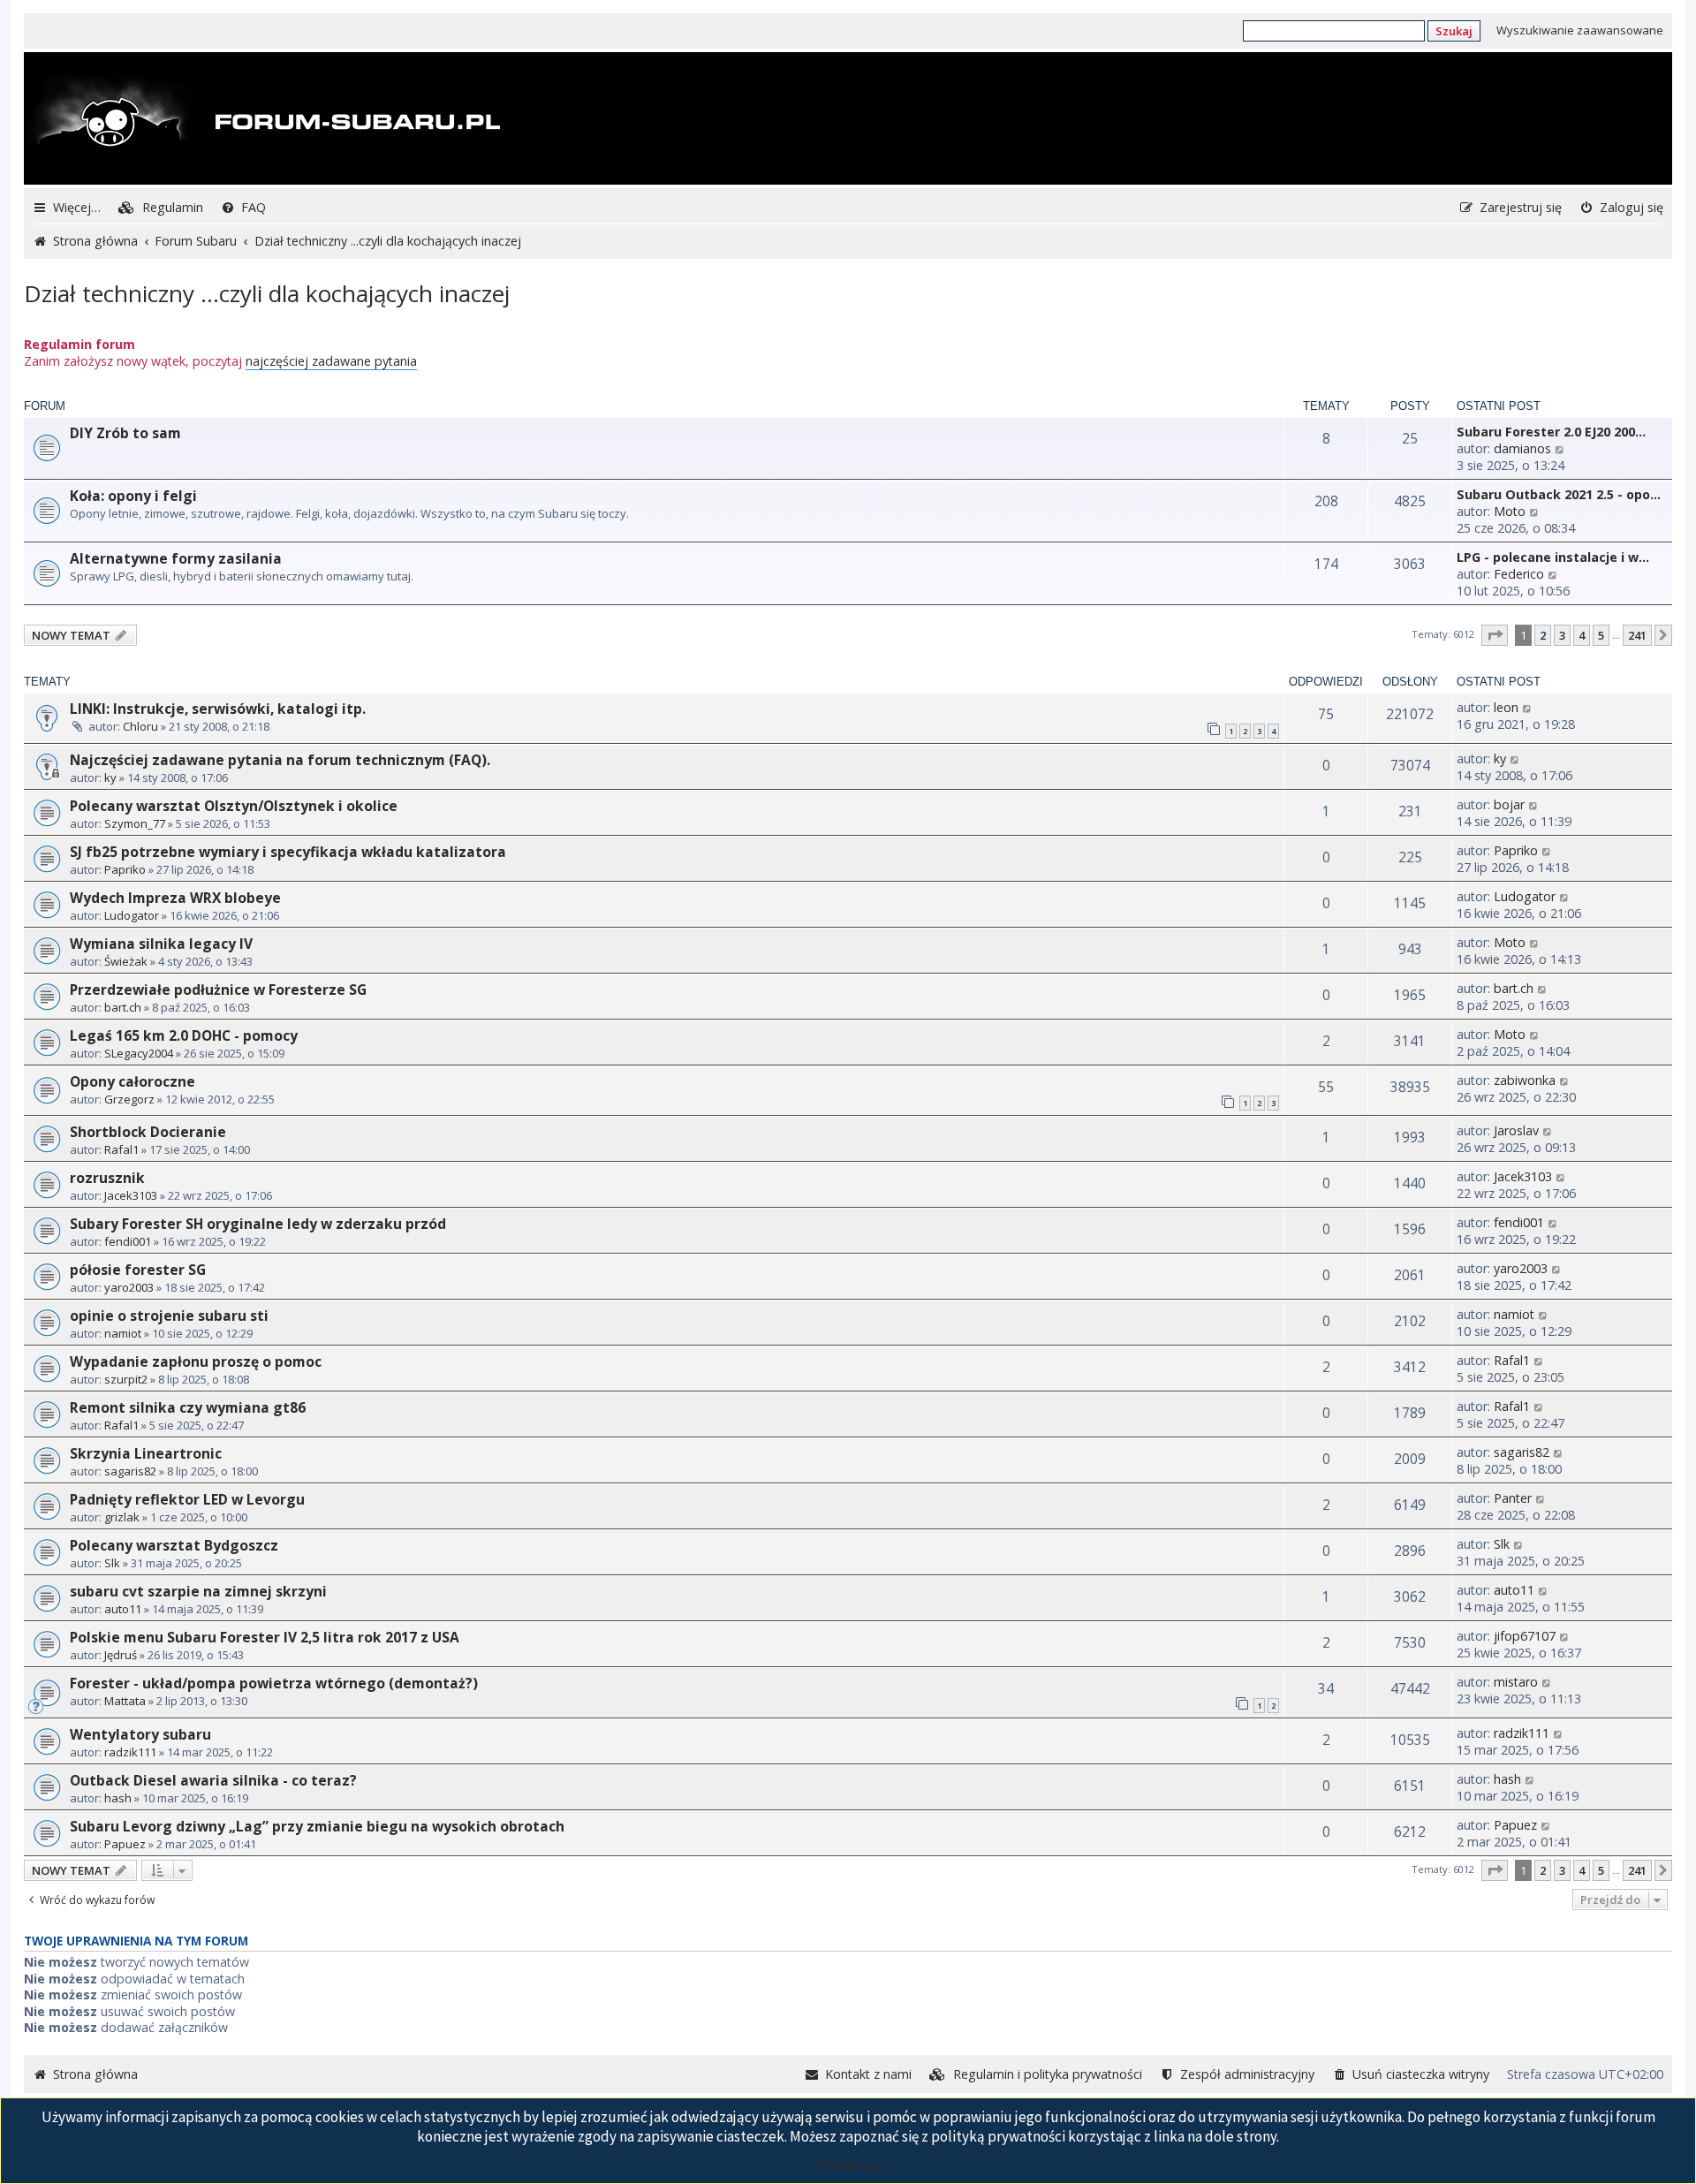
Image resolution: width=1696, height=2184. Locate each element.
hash (118, 1798)
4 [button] (1582, 635)
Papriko (125, 869)
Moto (1510, 511)
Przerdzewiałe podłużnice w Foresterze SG (218, 990)
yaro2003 (129, 1287)
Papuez (125, 1844)
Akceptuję (848, 2165)
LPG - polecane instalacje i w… (1553, 557)
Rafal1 (121, 1149)
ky (110, 777)
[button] (1495, 635)
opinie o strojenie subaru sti (169, 1316)
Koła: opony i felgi (133, 496)
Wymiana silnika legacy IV (161, 944)
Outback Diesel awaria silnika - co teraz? (213, 1780)
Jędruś (121, 1655)
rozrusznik (107, 1178)
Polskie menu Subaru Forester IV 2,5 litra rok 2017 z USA (265, 1637)
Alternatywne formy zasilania (176, 558)
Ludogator (132, 915)
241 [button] (1637, 635)
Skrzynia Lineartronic (146, 1453)
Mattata (125, 1701)
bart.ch (123, 1007)
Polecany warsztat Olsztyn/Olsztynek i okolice (234, 806)
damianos (1522, 448)
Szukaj (1454, 31)
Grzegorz (129, 1099)
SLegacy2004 (139, 1053)
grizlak (122, 1517)
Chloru (140, 726)
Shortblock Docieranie (148, 1132)
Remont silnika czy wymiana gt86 (188, 1407)
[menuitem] (161, 207)
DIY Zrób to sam (125, 433)
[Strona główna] (264, 120)
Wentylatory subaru (140, 1734)
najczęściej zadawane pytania (331, 361)
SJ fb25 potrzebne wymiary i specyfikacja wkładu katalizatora (288, 852)
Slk (112, 1563)
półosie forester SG (138, 1270)
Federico (1519, 574)
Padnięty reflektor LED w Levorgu (187, 1499)
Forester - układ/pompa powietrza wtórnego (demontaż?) (274, 1683)
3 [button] (1562, 635)
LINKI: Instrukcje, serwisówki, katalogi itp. (218, 709)
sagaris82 (130, 1471)
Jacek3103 (131, 1195)
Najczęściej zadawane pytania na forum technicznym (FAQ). (280, 760)
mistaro (1516, 1682)
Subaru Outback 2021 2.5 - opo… (1559, 494)
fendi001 (128, 1241)
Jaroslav (1516, 1130)
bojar (1509, 804)
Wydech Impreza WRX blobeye (175, 898)
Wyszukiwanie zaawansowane (1580, 30)
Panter (1513, 1498)
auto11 (123, 1609)
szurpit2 (126, 1379)
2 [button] (1543, 635)
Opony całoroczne (132, 1081)
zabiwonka (1525, 1080)
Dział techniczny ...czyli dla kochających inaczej (267, 293)
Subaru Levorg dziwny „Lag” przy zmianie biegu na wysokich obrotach (317, 1826)
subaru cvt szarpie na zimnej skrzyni (198, 1591)
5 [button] (1601, 635)
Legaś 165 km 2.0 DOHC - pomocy (184, 1035)
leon (1506, 707)
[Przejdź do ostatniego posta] (1528, 707)
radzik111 (130, 1752)
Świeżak (126, 961)
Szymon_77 (135, 823)
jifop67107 (1525, 1636)
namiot (123, 1333)
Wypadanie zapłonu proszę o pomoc (196, 1361)
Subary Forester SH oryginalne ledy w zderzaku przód (258, 1224)
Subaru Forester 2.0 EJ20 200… (1551, 432)
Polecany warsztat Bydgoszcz (174, 1545)
